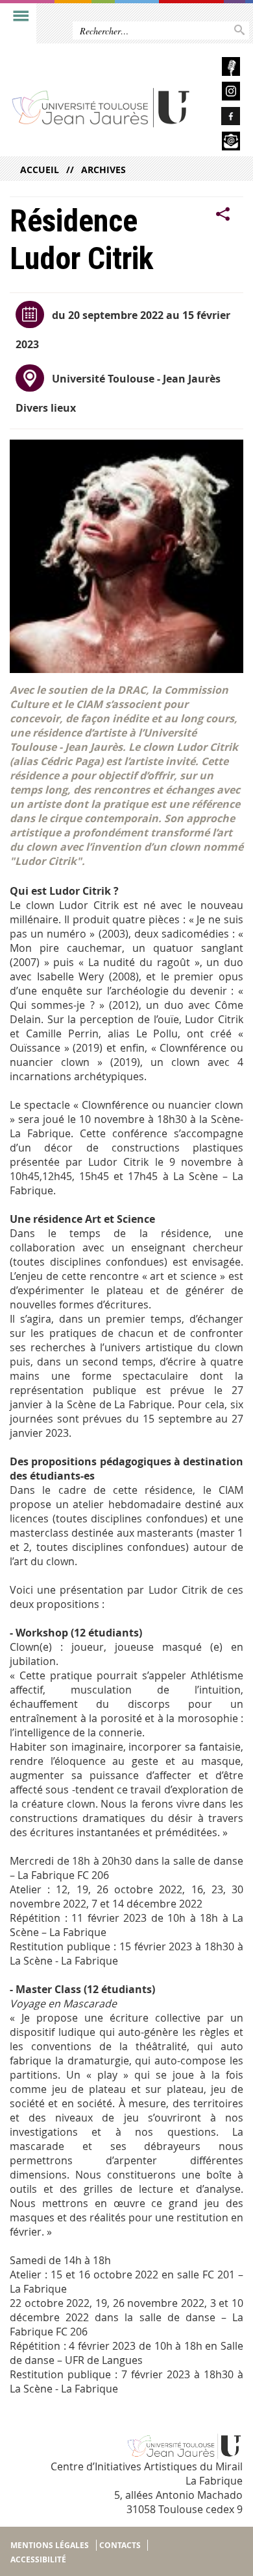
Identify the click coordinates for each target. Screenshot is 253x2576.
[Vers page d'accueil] (102, 107)
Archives (103, 170)
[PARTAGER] (223, 215)
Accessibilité (38, 2559)
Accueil (40, 170)
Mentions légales (50, 2545)
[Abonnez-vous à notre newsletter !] (221, 143)
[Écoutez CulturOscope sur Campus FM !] (221, 68)
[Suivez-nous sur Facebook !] (221, 118)
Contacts (120, 2545)
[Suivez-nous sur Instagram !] (221, 93)
